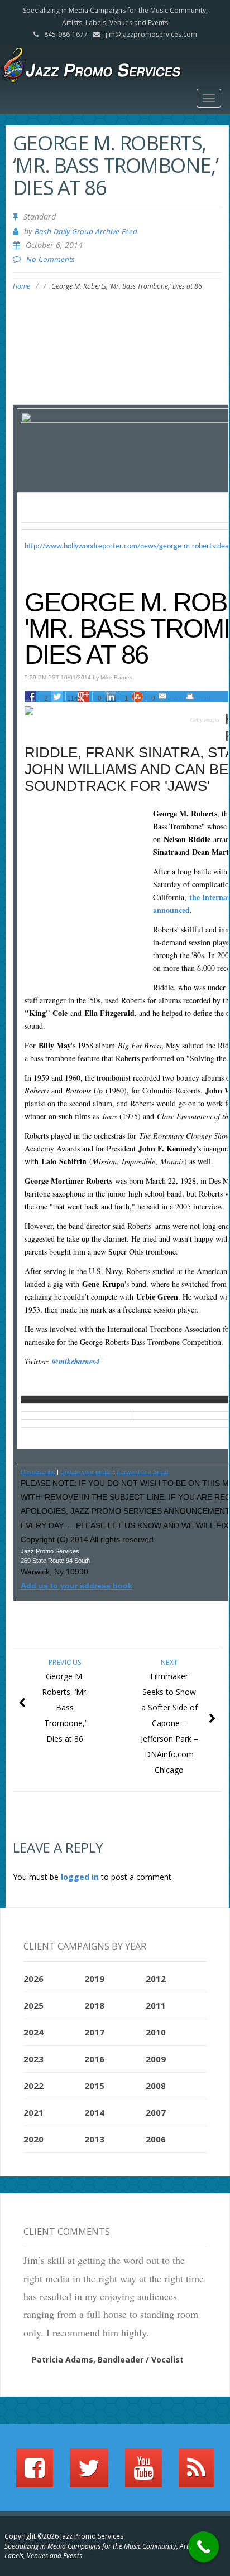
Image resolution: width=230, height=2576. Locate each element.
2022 (33, 2086)
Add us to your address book (76, 1586)
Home (21, 286)
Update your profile (86, 1472)
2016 (94, 2059)
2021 (33, 2112)
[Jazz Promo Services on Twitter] (89, 2473)
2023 (33, 2059)
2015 (94, 2086)
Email (178, 698)
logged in (80, 1877)
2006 (156, 2139)
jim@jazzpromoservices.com (151, 34)
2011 (156, 2005)
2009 (156, 2059)
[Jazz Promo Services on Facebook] (35, 2473)
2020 (33, 2139)
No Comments (51, 259)
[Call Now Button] (203, 2547)
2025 (33, 2005)
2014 (94, 2112)
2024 (33, 2032)
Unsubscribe (38, 1472)
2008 (156, 2086)
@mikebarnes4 (76, 1362)
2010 (156, 2032)
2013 (94, 2139)
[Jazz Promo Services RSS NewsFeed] (196, 2473)
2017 (94, 2032)
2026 (33, 1979)
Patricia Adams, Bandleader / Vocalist (108, 2359)
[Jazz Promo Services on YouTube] (143, 2473)
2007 (156, 2112)
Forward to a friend (142, 1472)
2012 (156, 1979)
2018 (94, 2005)
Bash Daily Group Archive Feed (86, 231)
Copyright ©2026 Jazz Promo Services (64, 2536)
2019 (94, 1979)
